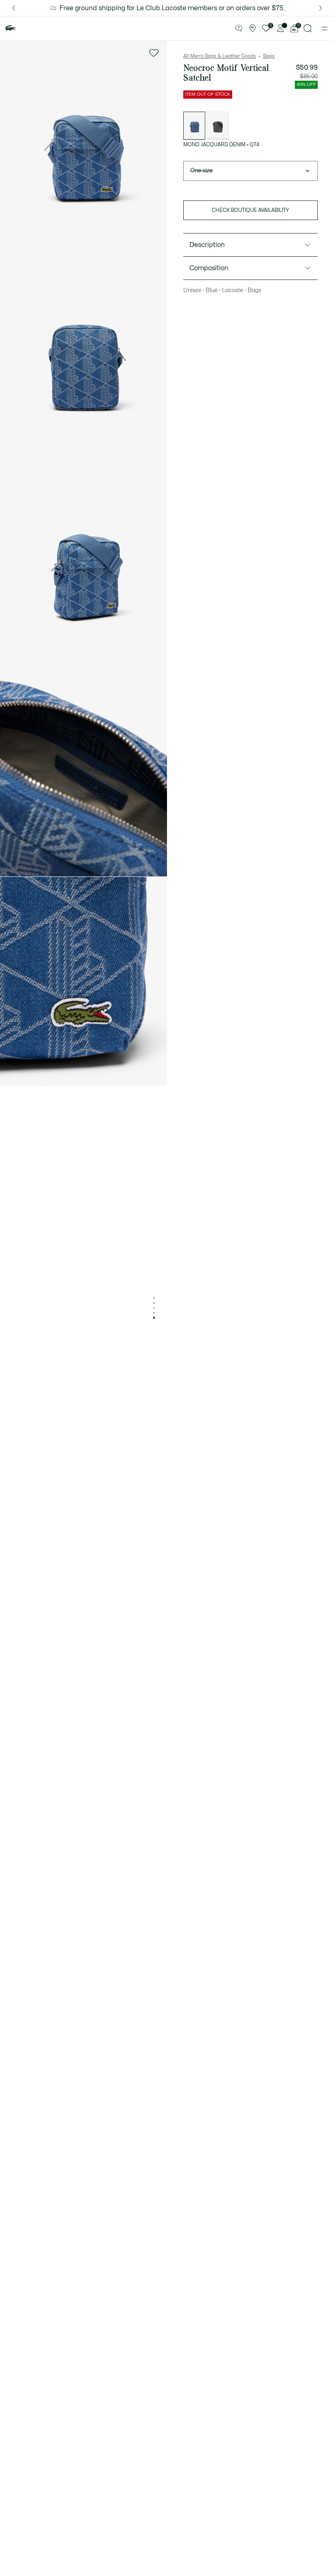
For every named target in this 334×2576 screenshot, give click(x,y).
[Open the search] (308, 28)
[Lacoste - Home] (11, 28)
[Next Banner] (321, 8)
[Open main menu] (324, 29)
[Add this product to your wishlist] (154, 53)
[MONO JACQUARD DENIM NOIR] (218, 126)
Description (207, 245)
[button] (239, 29)
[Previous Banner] (13, 8)
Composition (209, 268)
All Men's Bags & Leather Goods (220, 56)
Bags (269, 56)
